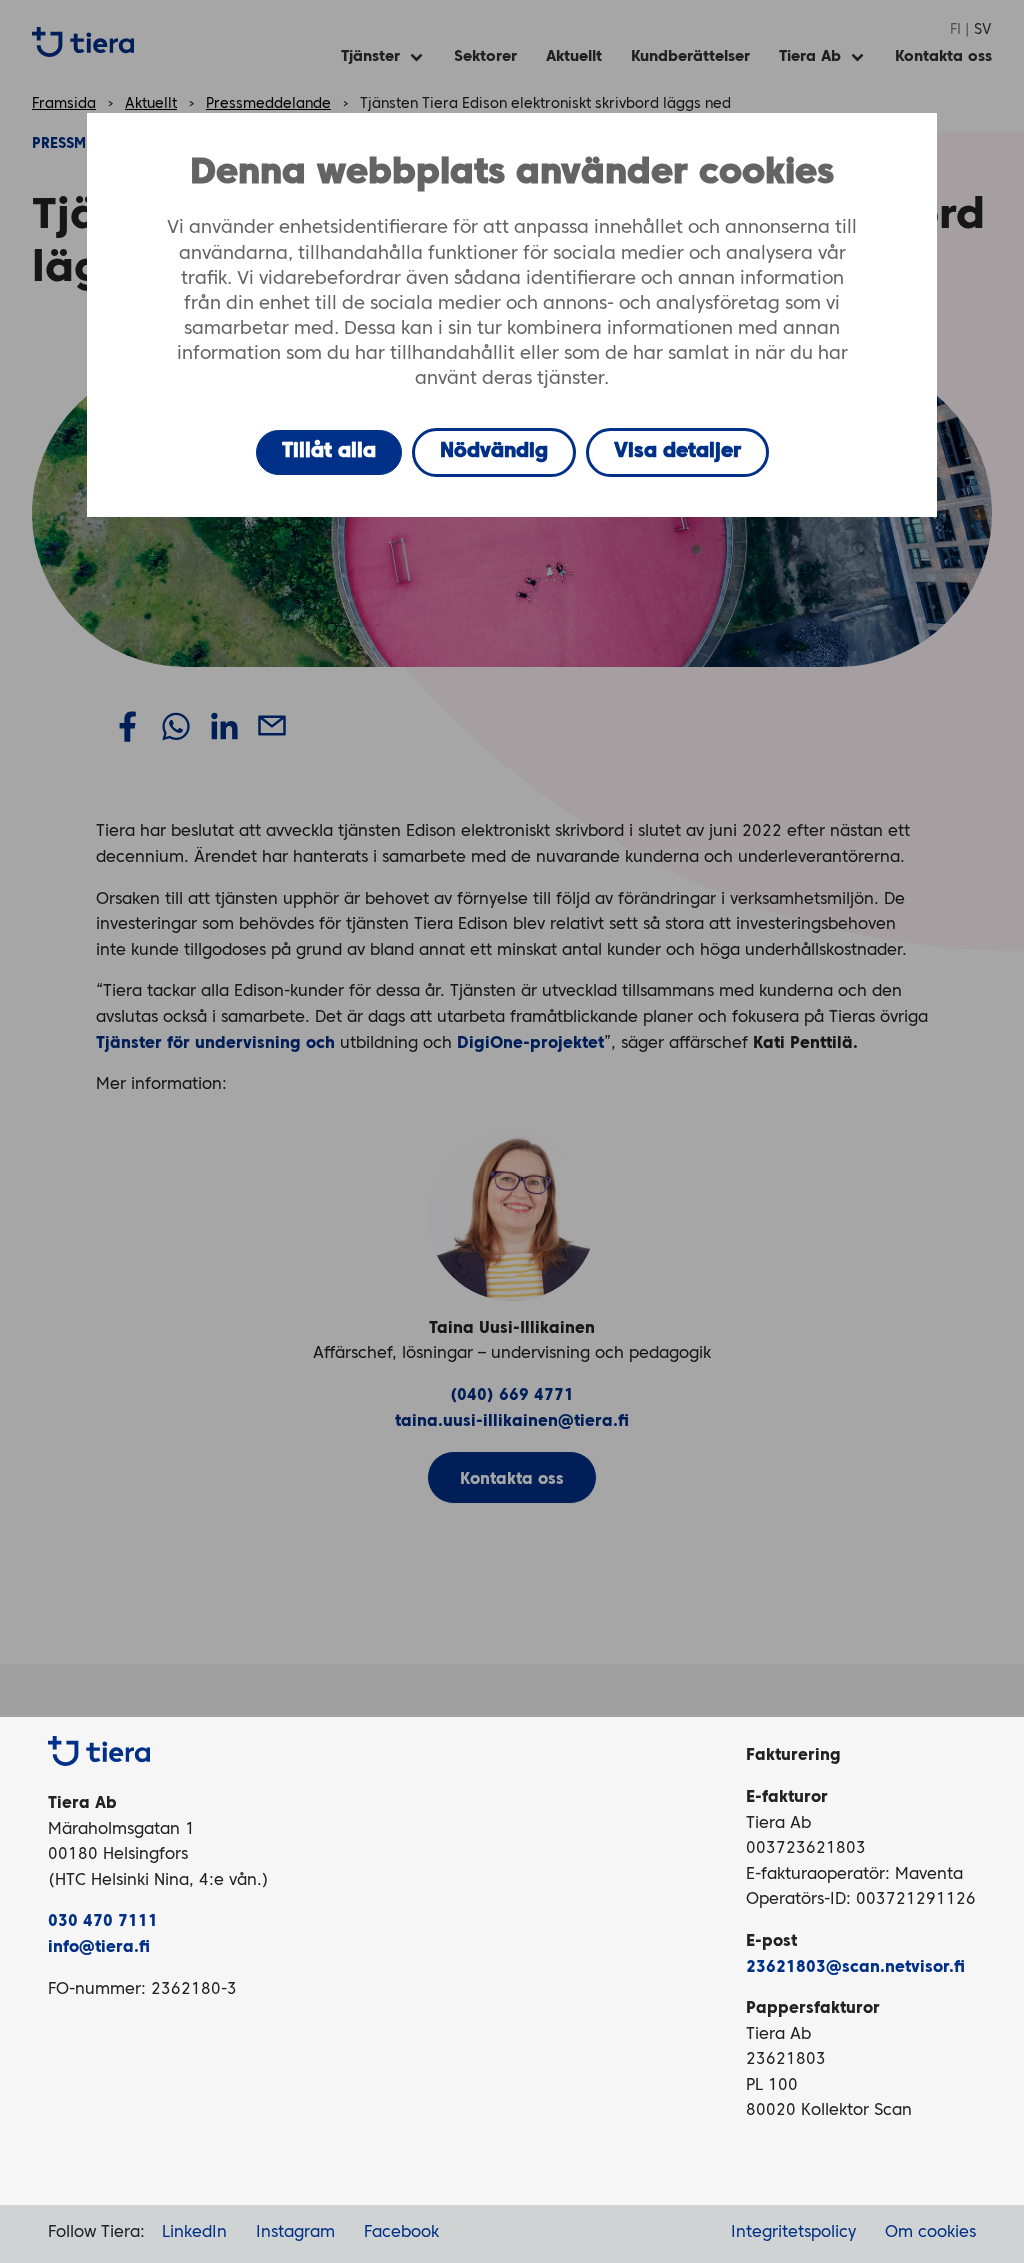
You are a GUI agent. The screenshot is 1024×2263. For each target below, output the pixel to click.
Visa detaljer (677, 452)
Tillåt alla (329, 452)
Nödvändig (494, 452)
